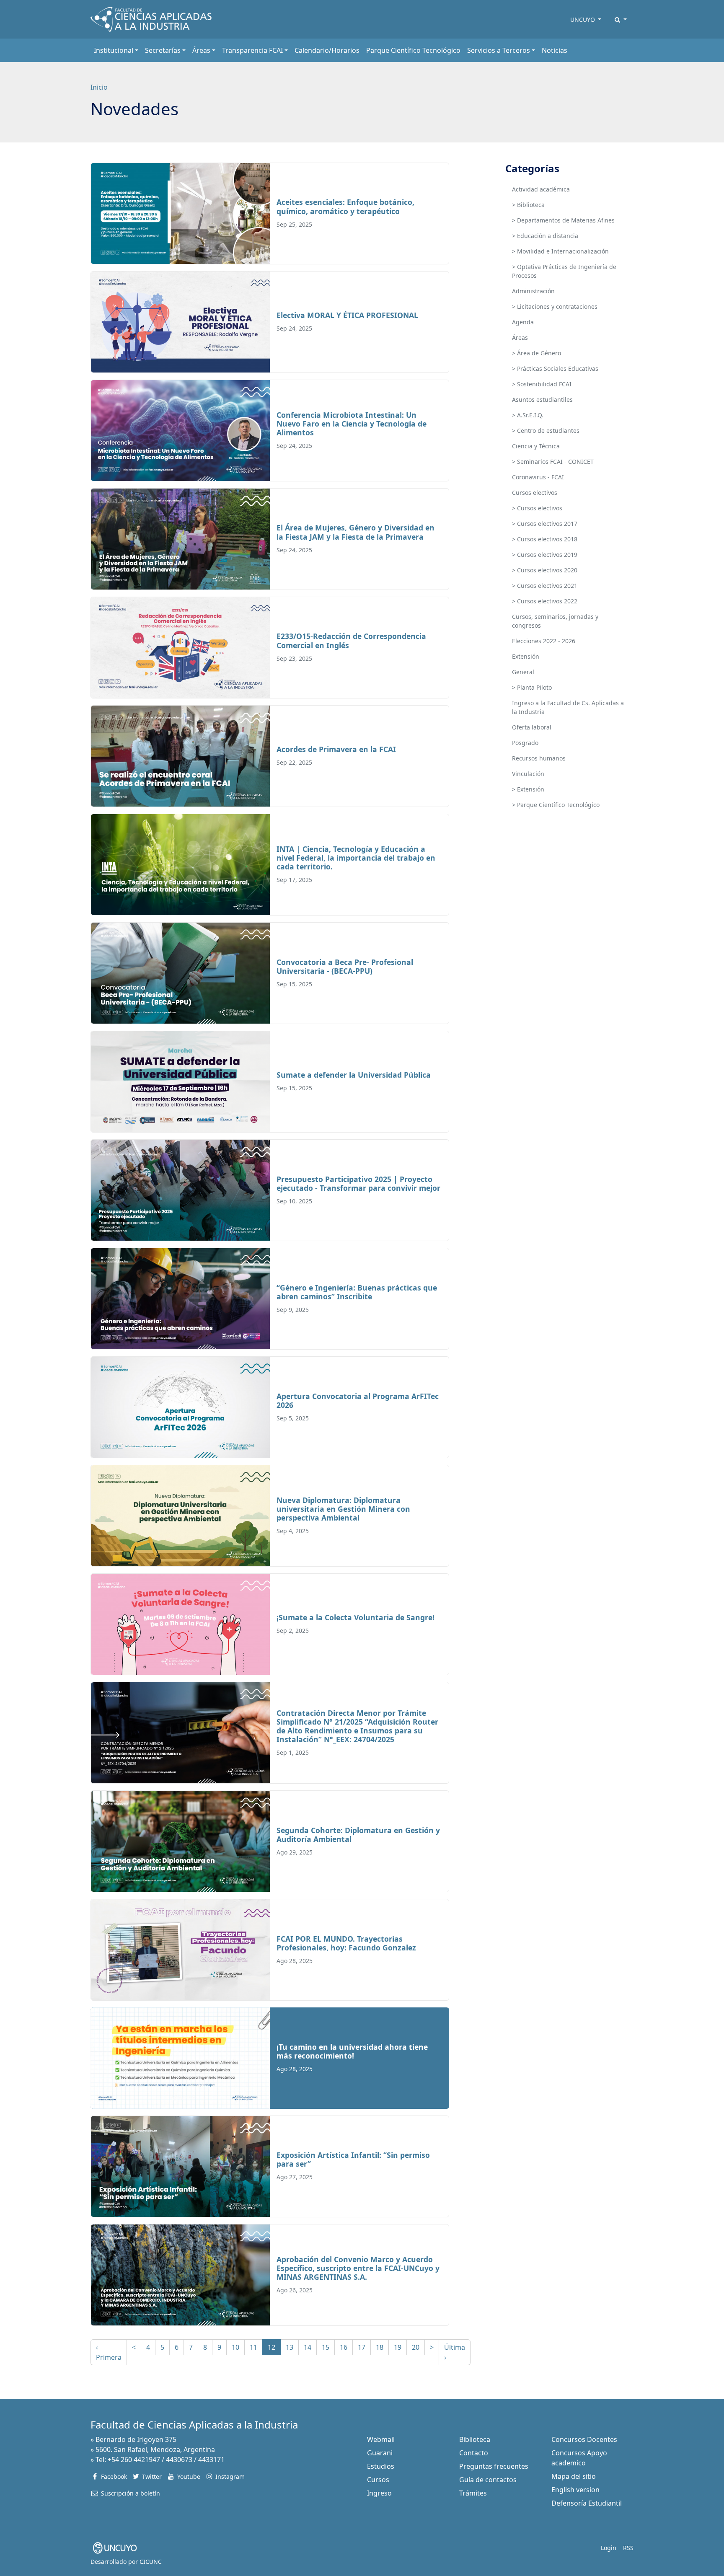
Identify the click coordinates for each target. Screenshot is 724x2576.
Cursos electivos (535, 493)
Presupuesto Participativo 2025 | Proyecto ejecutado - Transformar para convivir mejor (358, 1183)
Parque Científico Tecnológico (413, 50)
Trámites (473, 2493)
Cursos (378, 2480)
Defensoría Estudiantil (587, 2503)
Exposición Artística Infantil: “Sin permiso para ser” (353, 2159)
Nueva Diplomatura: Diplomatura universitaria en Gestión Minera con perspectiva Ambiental (343, 1509)
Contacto (474, 2453)
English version (575, 2490)
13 (290, 2347)
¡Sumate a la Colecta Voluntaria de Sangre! (356, 1617)
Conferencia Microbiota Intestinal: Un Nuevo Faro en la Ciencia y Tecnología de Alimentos (352, 424)
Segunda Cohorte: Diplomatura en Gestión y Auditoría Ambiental (358, 1835)
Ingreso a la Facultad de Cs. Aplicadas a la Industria (568, 707)
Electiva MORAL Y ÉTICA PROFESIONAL (347, 315)
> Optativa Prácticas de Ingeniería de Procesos (564, 271)
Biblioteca (475, 2439)
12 (271, 2347)
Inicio (99, 87)
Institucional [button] (114, 50)
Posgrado (525, 743)
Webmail (381, 2439)
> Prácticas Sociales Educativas (555, 369)
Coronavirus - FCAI (538, 477)
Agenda (523, 322)
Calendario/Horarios (327, 50)
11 (253, 2347)
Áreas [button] (201, 50)
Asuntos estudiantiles (542, 400)
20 (416, 2347)
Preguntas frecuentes (494, 2466)
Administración (533, 291)
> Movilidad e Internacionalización (560, 251)
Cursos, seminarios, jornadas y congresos (555, 621)
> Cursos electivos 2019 (545, 555)
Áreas (520, 338)
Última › (455, 2352)
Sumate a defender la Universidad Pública (354, 1075)
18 (380, 2347)
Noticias (555, 50)
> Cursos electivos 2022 (545, 601)
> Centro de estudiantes (546, 431)
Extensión (526, 656)
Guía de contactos (488, 2480)
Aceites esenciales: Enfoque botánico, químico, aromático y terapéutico (345, 206)
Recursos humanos (539, 758)
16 (344, 2347)
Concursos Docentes (584, 2439)
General (523, 672)
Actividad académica (541, 189)
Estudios (381, 2466)
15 (326, 2347)
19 (398, 2347)
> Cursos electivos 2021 (545, 586)
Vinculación (528, 774)
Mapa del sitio (574, 2476)
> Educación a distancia (545, 236)
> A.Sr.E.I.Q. (528, 415)
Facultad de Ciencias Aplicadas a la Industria (194, 2425)
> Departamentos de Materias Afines (563, 220)
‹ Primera (109, 2352)
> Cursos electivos (537, 508)
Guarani (380, 2453)
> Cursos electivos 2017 (545, 524)
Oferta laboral (532, 727)
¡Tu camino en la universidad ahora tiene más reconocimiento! (352, 2051)
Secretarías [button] (163, 50)
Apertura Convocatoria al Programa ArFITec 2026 (358, 1401)
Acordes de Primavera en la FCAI (336, 749)
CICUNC (151, 2562)
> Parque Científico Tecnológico (556, 805)
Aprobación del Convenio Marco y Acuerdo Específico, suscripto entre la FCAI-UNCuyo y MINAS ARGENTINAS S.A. (358, 2268)
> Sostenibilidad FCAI (542, 384)
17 (362, 2347)
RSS (628, 2548)
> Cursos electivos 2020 (545, 570)
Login (609, 2548)
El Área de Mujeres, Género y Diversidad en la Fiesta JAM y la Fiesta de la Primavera (356, 532)
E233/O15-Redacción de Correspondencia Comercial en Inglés (351, 640)
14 (308, 2347)
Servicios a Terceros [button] (499, 50)
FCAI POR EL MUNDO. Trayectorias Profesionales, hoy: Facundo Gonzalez (346, 1943)
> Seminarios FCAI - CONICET (553, 462)
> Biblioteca (528, 205)
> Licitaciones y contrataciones (555, 306)
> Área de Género (537, 353)
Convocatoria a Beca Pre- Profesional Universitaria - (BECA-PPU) (345, 966)
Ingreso (379, 2493)
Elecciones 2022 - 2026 (544, 641)
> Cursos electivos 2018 (545, 539)
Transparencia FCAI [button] (252, 50)
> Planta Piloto (532, 687)
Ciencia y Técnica (536, 446)
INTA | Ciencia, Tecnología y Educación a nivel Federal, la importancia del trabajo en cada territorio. (356, 858)
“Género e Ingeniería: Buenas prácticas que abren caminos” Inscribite (357, 1292)
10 (235, 2347)
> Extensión (528, 789)
